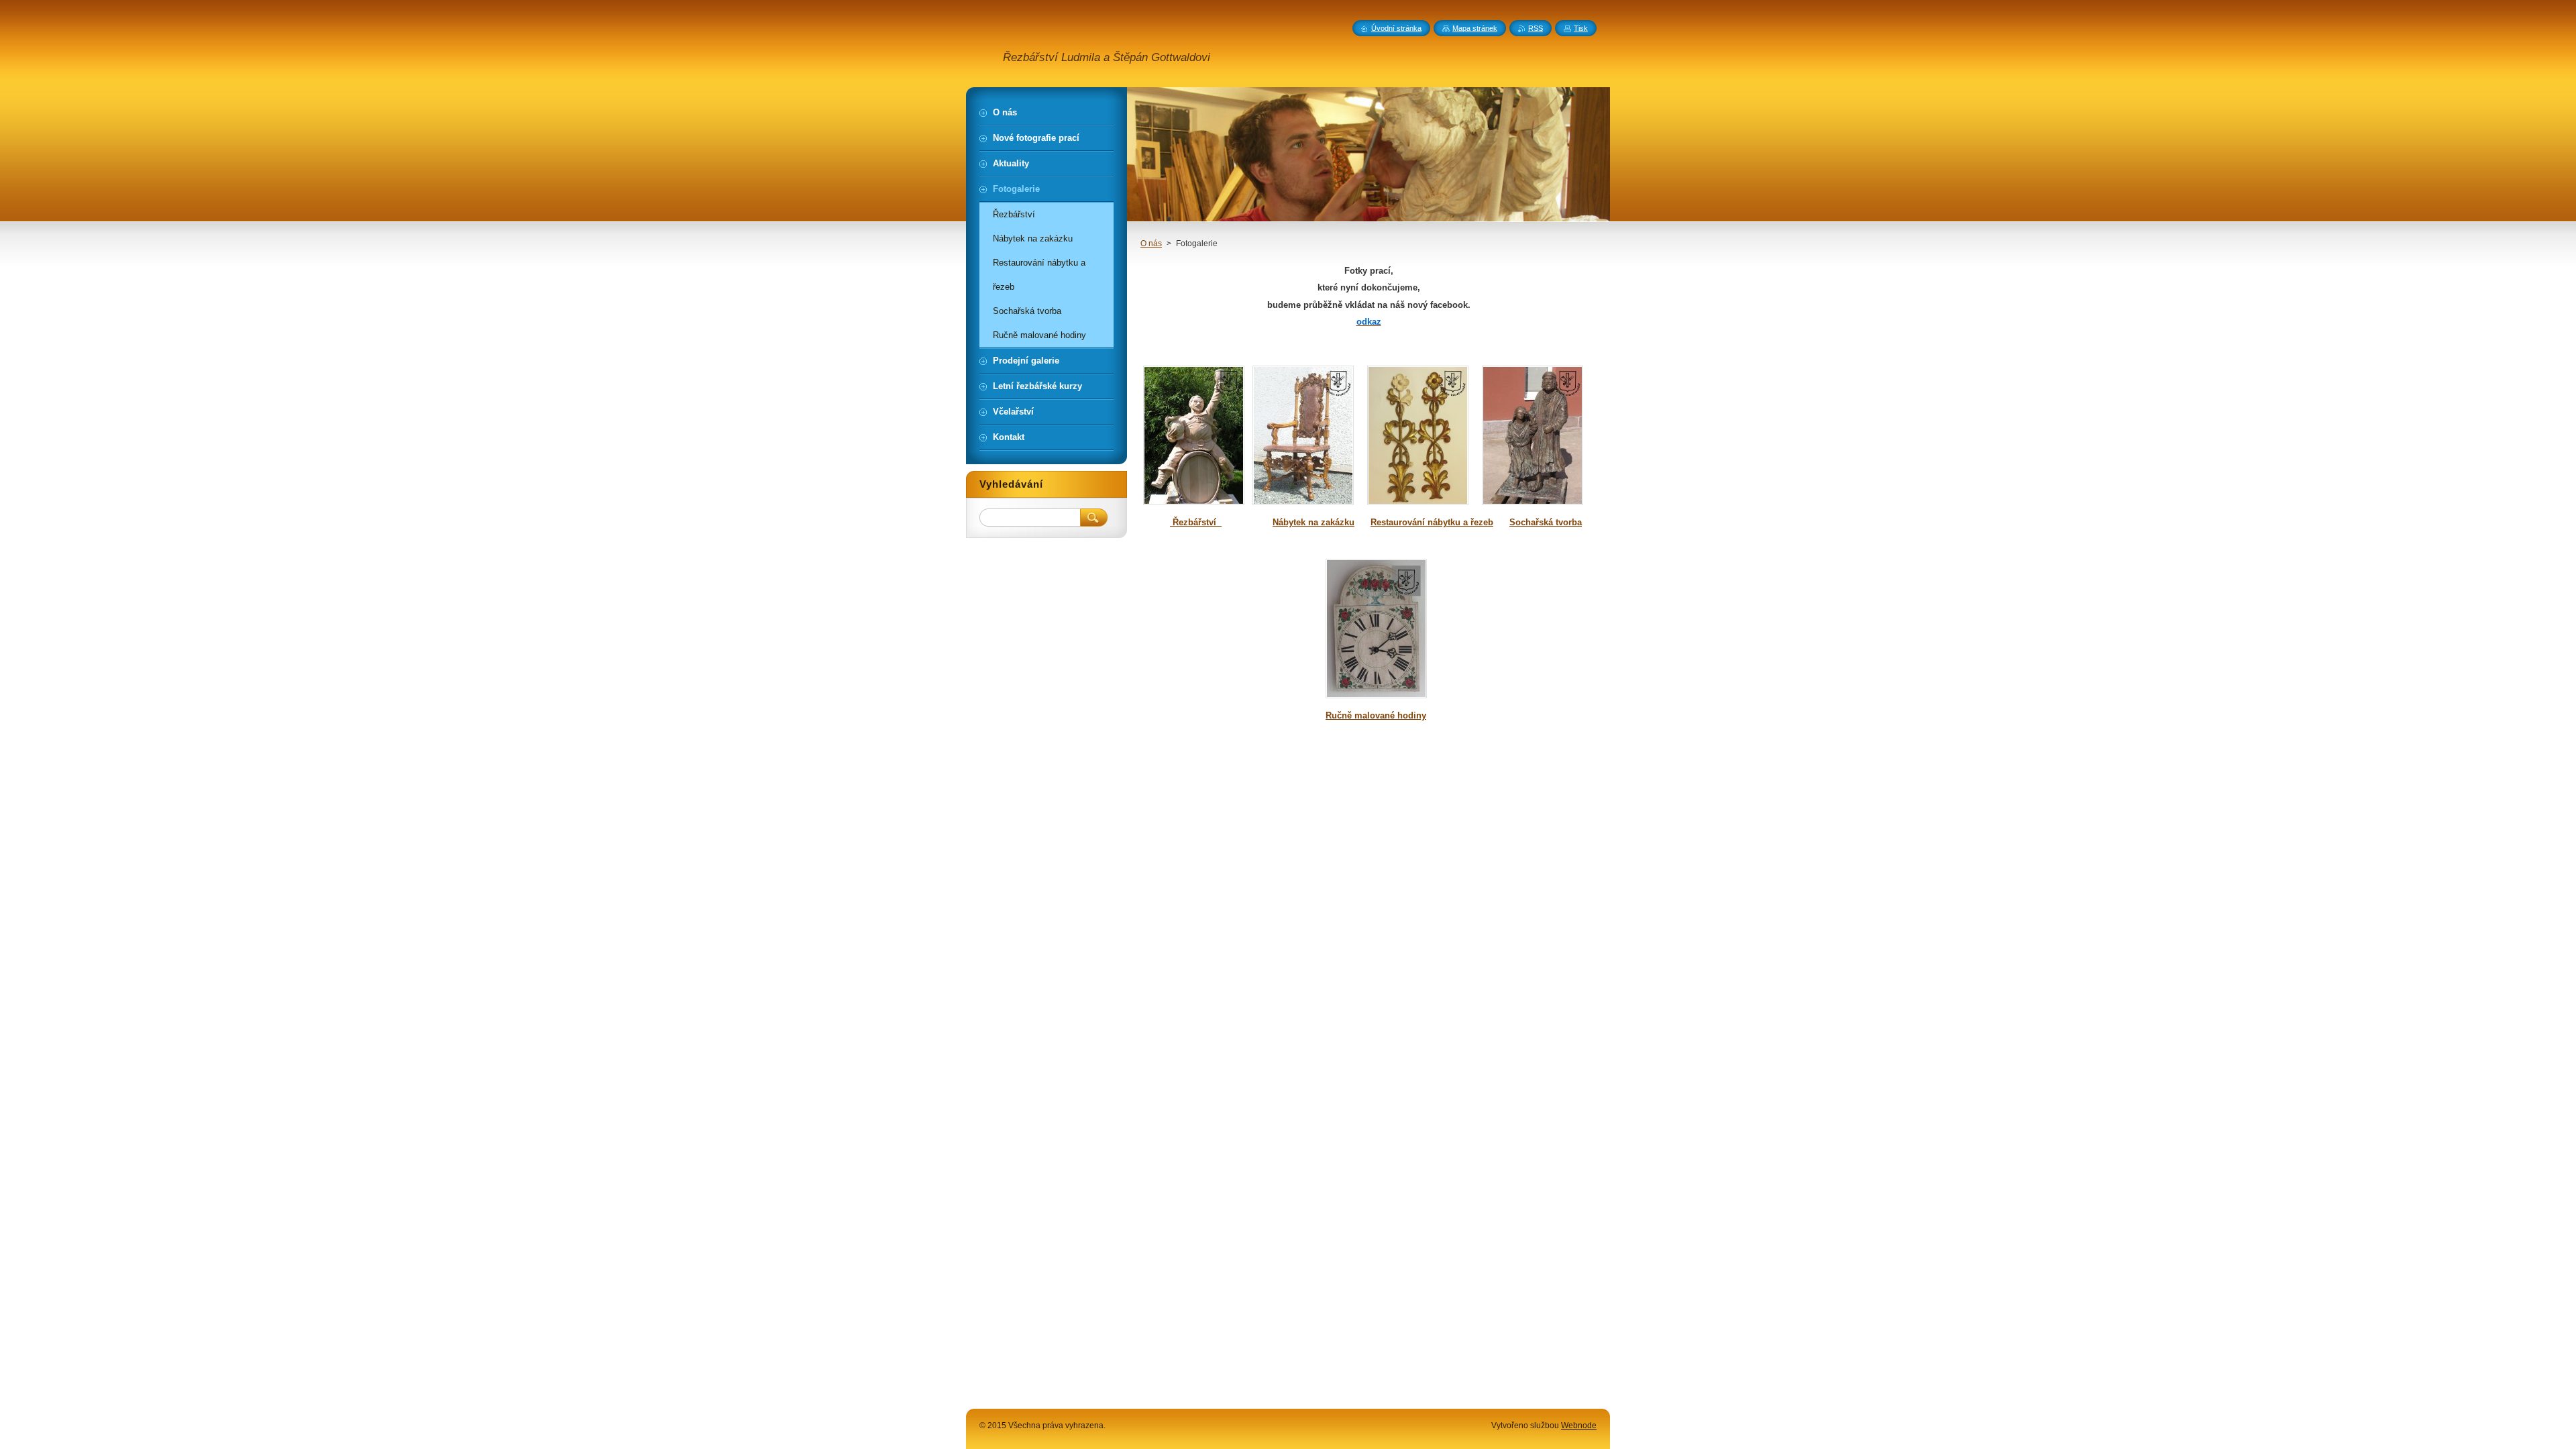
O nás (1151, 244)
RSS (1536, 28)
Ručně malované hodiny (1376, 715)
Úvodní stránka (1396, 28)
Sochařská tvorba (1546, 522)
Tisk (1581, 28)
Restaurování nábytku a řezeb (1432, 522)
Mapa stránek (1475, 28)
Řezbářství (1196, 522)
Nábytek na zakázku (1313, 522)
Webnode (1579, 1426)
